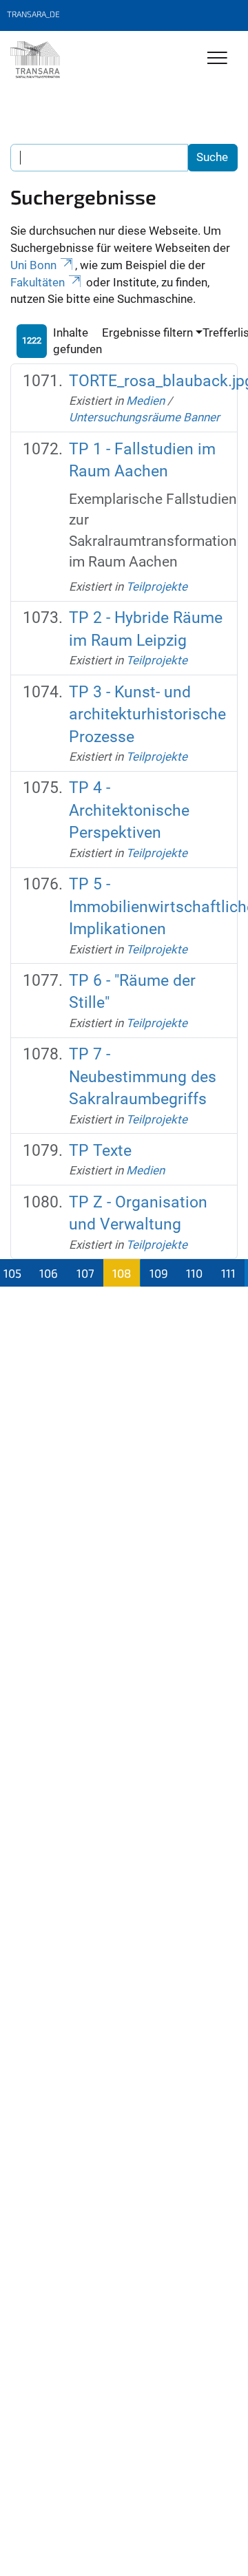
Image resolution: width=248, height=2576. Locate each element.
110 (194, 1273)
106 (49, 1273)
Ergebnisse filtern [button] (147, 332)
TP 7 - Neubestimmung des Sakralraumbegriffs (143, 1077)
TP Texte (100, 1151)
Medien (145, 401)
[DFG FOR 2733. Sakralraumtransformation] (35, 60)
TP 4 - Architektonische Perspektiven (129, 810)
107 (85, 1273)
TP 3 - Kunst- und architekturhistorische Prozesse (147, 715)
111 (228, 1273)
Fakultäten (38, 282)
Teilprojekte (157, 587)
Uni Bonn (33, 265)
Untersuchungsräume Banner (144, 417)
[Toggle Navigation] (217, 59)
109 (159, 1273)
